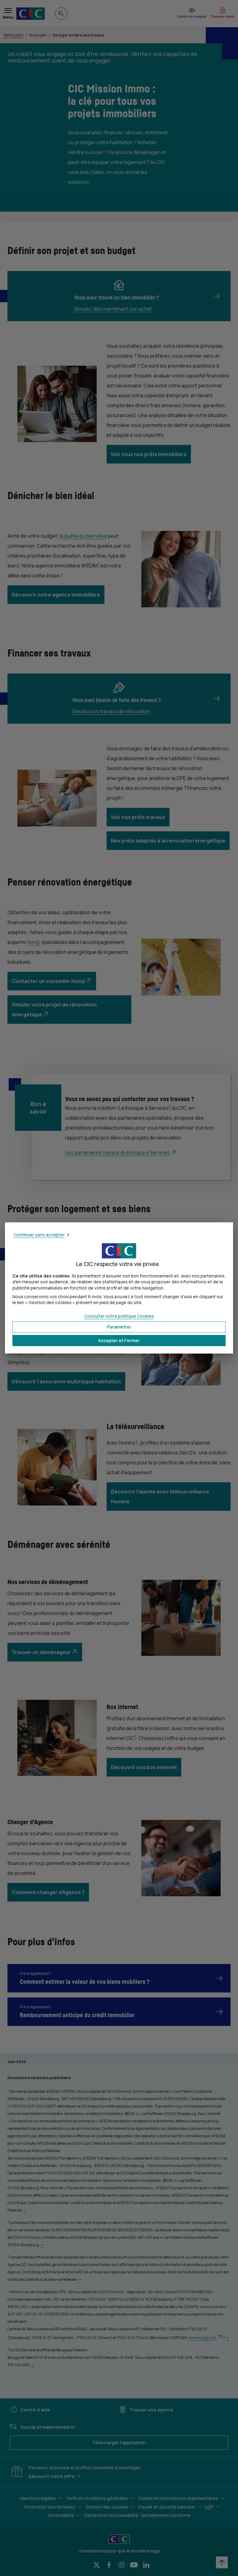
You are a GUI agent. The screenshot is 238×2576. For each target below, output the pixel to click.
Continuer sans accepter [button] (39, 1235)
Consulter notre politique (119, 1316)
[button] (119, 1341)
